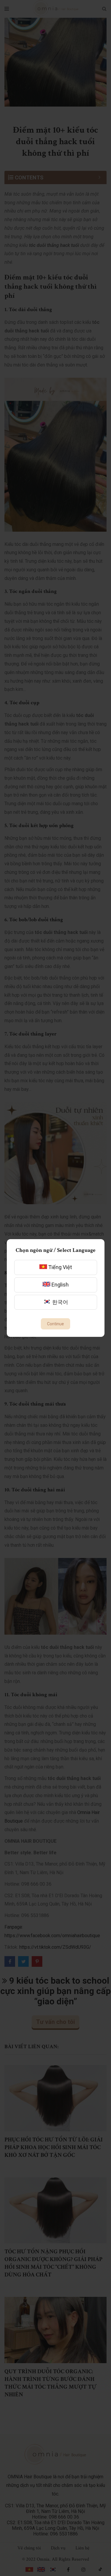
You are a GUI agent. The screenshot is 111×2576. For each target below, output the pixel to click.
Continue (55, 1324)
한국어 (59, 1302)
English (59, 1285)
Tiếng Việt (59, 1267)
